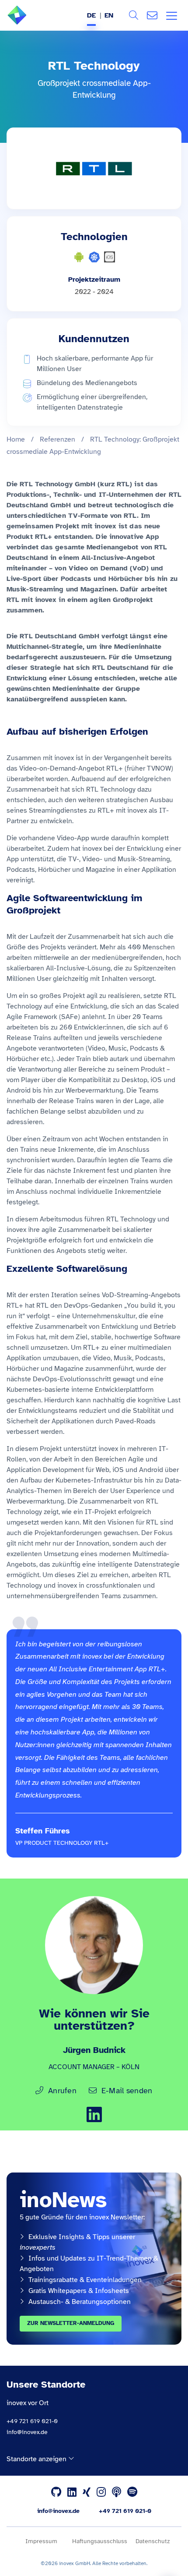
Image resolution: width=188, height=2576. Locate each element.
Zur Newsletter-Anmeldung (71, 2323)
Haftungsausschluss (100, 2541)
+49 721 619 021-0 (32, 2421)
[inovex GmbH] (30, 22)
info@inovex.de (27, 2432)
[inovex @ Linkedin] (72, 2492)
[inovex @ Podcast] (117, 2492)
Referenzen (57, 439)
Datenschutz (153, 2541)
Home (16, 439)
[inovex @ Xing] (87, 2492)
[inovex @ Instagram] (101, 2492)
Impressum (41, 2541)
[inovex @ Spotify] (132, 2492)
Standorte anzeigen (37, 2459)
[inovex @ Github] (56, 2492)
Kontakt (152, 15)
